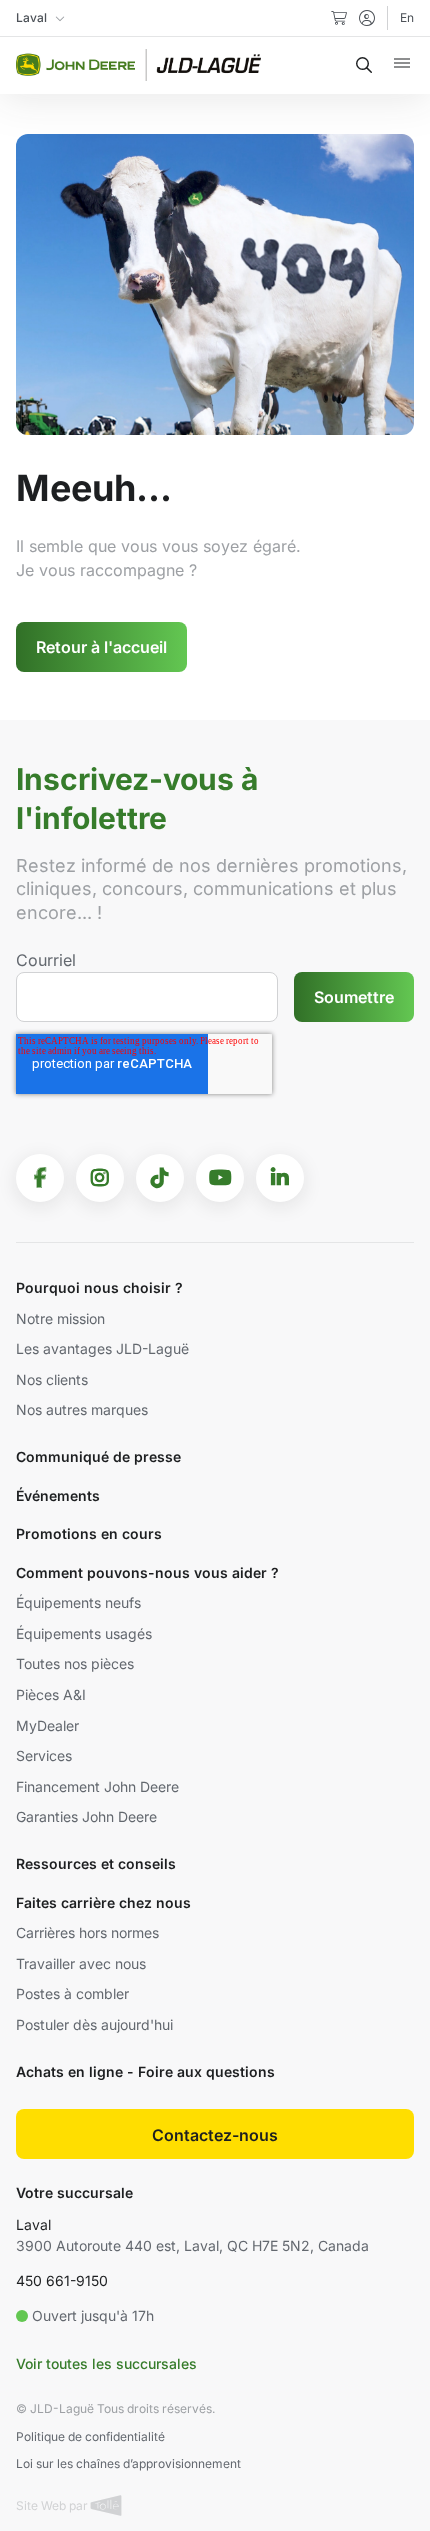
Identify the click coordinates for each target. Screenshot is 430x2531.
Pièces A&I (51, 1694)
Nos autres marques (82, 1409)
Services (44, 1755)
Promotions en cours (89, 1533)
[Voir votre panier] (339, 18)
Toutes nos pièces (75, 1663)
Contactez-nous (215, 2135)
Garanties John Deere (86, 1816)
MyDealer (47, 1725)
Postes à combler (72, 1993)
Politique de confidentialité (90, 2436)
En (407, 17)
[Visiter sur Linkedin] (280, 1178)
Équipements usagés (84, 1633)
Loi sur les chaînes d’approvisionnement (128, 2463)
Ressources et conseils (96, 1863)
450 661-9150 (62, 2280)
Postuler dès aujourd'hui (94, 2024)
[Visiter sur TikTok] (160, 1178)
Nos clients (52, 1379)
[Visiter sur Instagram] (100, 1178)
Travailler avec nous (81, 1963)
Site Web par (53, 2505)
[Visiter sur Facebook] (40, 1178)
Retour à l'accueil (101, 647)
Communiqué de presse (98, 1456)
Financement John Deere (97, 1786)
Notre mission (60, 1318)
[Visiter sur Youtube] (220, 1178)
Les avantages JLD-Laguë (102, 1348)
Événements (58, 1495)
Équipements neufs (78, 1602)
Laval (33, 2224)
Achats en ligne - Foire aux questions (145, 2071)
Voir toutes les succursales (106, 2363)
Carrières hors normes (87, 1932)
